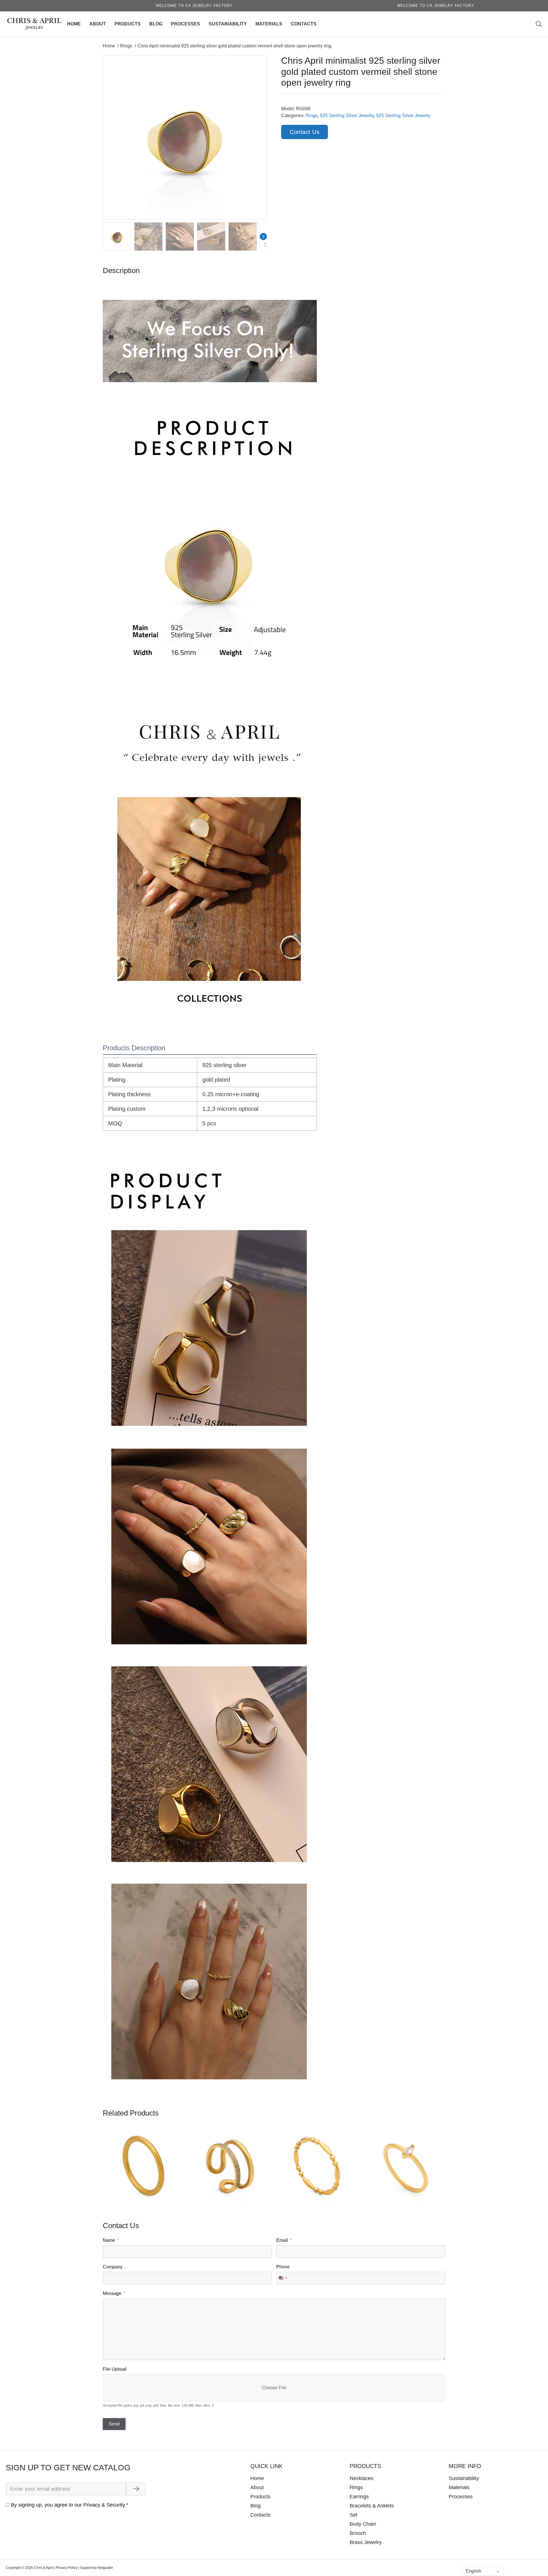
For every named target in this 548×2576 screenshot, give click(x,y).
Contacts (304, 24)
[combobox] (283, 2278)
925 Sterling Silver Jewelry (347, 116)
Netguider (105, 2568)
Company (113, 2267)
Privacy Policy (67, 2568)
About (98, 24)
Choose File (274, 2388)
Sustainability (228, 24)
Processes (186, 24)
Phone (283, 2267)
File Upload (115, 2369)
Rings (312, 116)
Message (112, 2293)
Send (114, 2424)
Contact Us (305, 132)
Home (74, 24)
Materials (269, 24)
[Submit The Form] (136, 2489)
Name (109, 2240)
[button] (259, 63)
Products (128, 24)
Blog (156, 24)
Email (282, 2240)
